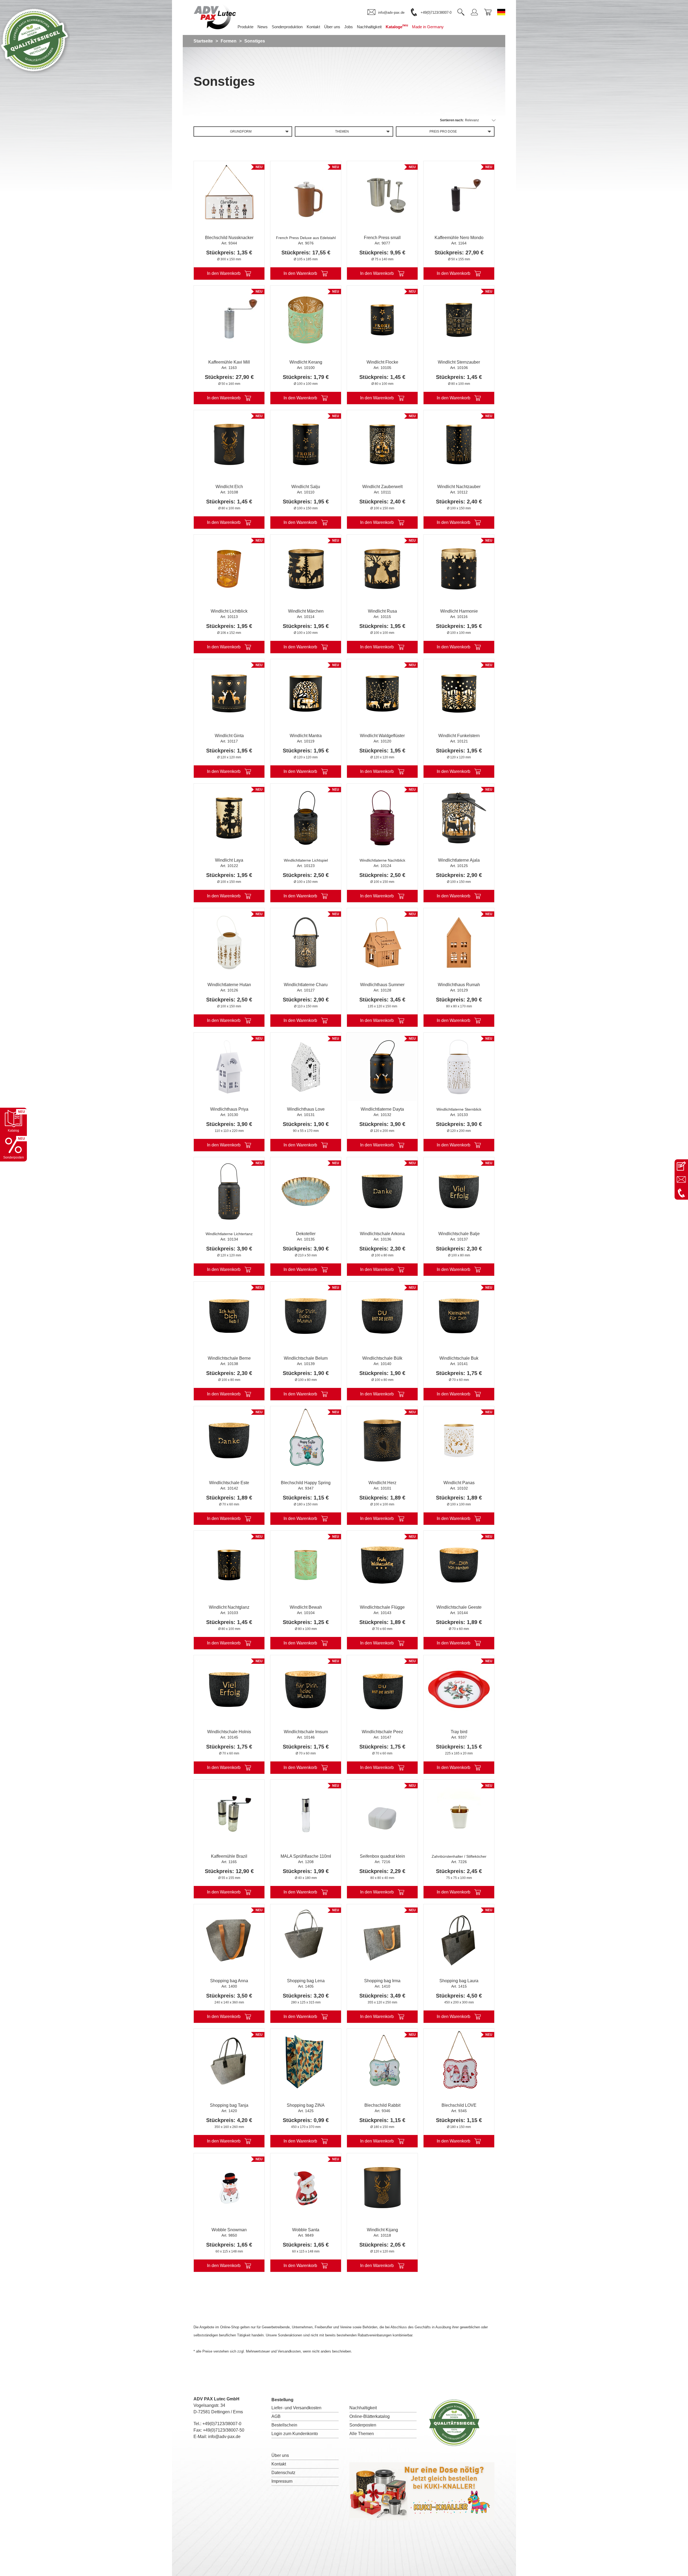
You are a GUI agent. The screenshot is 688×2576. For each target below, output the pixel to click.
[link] (386, 12)
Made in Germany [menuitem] (428, 27)
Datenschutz (283, 2473)
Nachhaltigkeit (363, 2408)
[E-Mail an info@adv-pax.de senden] (681, 1179)
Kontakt (279, 2464)
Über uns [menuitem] (332, 27)
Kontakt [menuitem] (313, 27)
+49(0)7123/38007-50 (224, 2430)
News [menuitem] (263, 27)
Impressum (282, 2481)
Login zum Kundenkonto (295, 2434)
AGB (276, 2416)
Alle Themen (362, 2434)
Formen (229, 41)
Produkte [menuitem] (246, 27)
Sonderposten (363, 2425)
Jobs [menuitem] (349, 27)
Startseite (203, 41)
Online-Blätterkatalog (370, 2416)
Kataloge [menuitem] (397, 26)
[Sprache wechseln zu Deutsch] (501, 12)
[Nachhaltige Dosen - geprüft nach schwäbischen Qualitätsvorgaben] (35, 74)
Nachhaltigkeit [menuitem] (369, 27)
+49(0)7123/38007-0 (222, 2424)
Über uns (280, 2455)
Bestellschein (284, 2425)
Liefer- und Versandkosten (296, 2408)
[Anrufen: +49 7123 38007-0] (681, 1193)
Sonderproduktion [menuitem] (287, 27)
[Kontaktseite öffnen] (681, 1166)
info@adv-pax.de (224, 2437)
